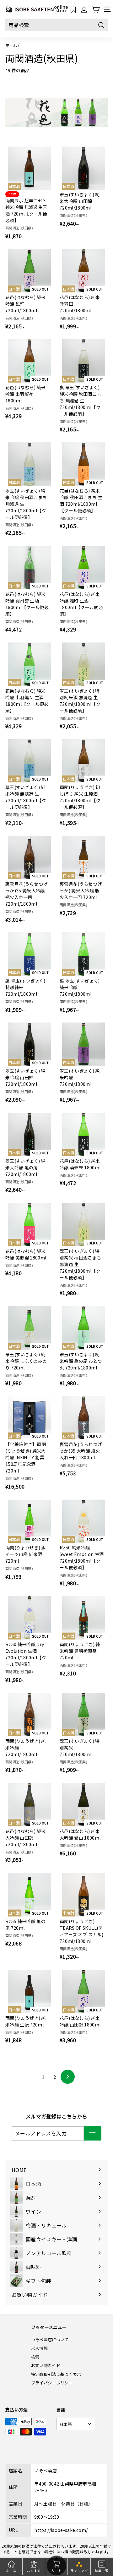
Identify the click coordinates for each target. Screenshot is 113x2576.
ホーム (11, 45)
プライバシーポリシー (52, 2383)
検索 (35, 2357)
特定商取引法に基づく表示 (56, 2374)
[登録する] (93, 2133)
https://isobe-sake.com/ (61, 2530)
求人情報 (39, 2348)
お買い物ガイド (46, 2365)
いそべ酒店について (50, 2340)
